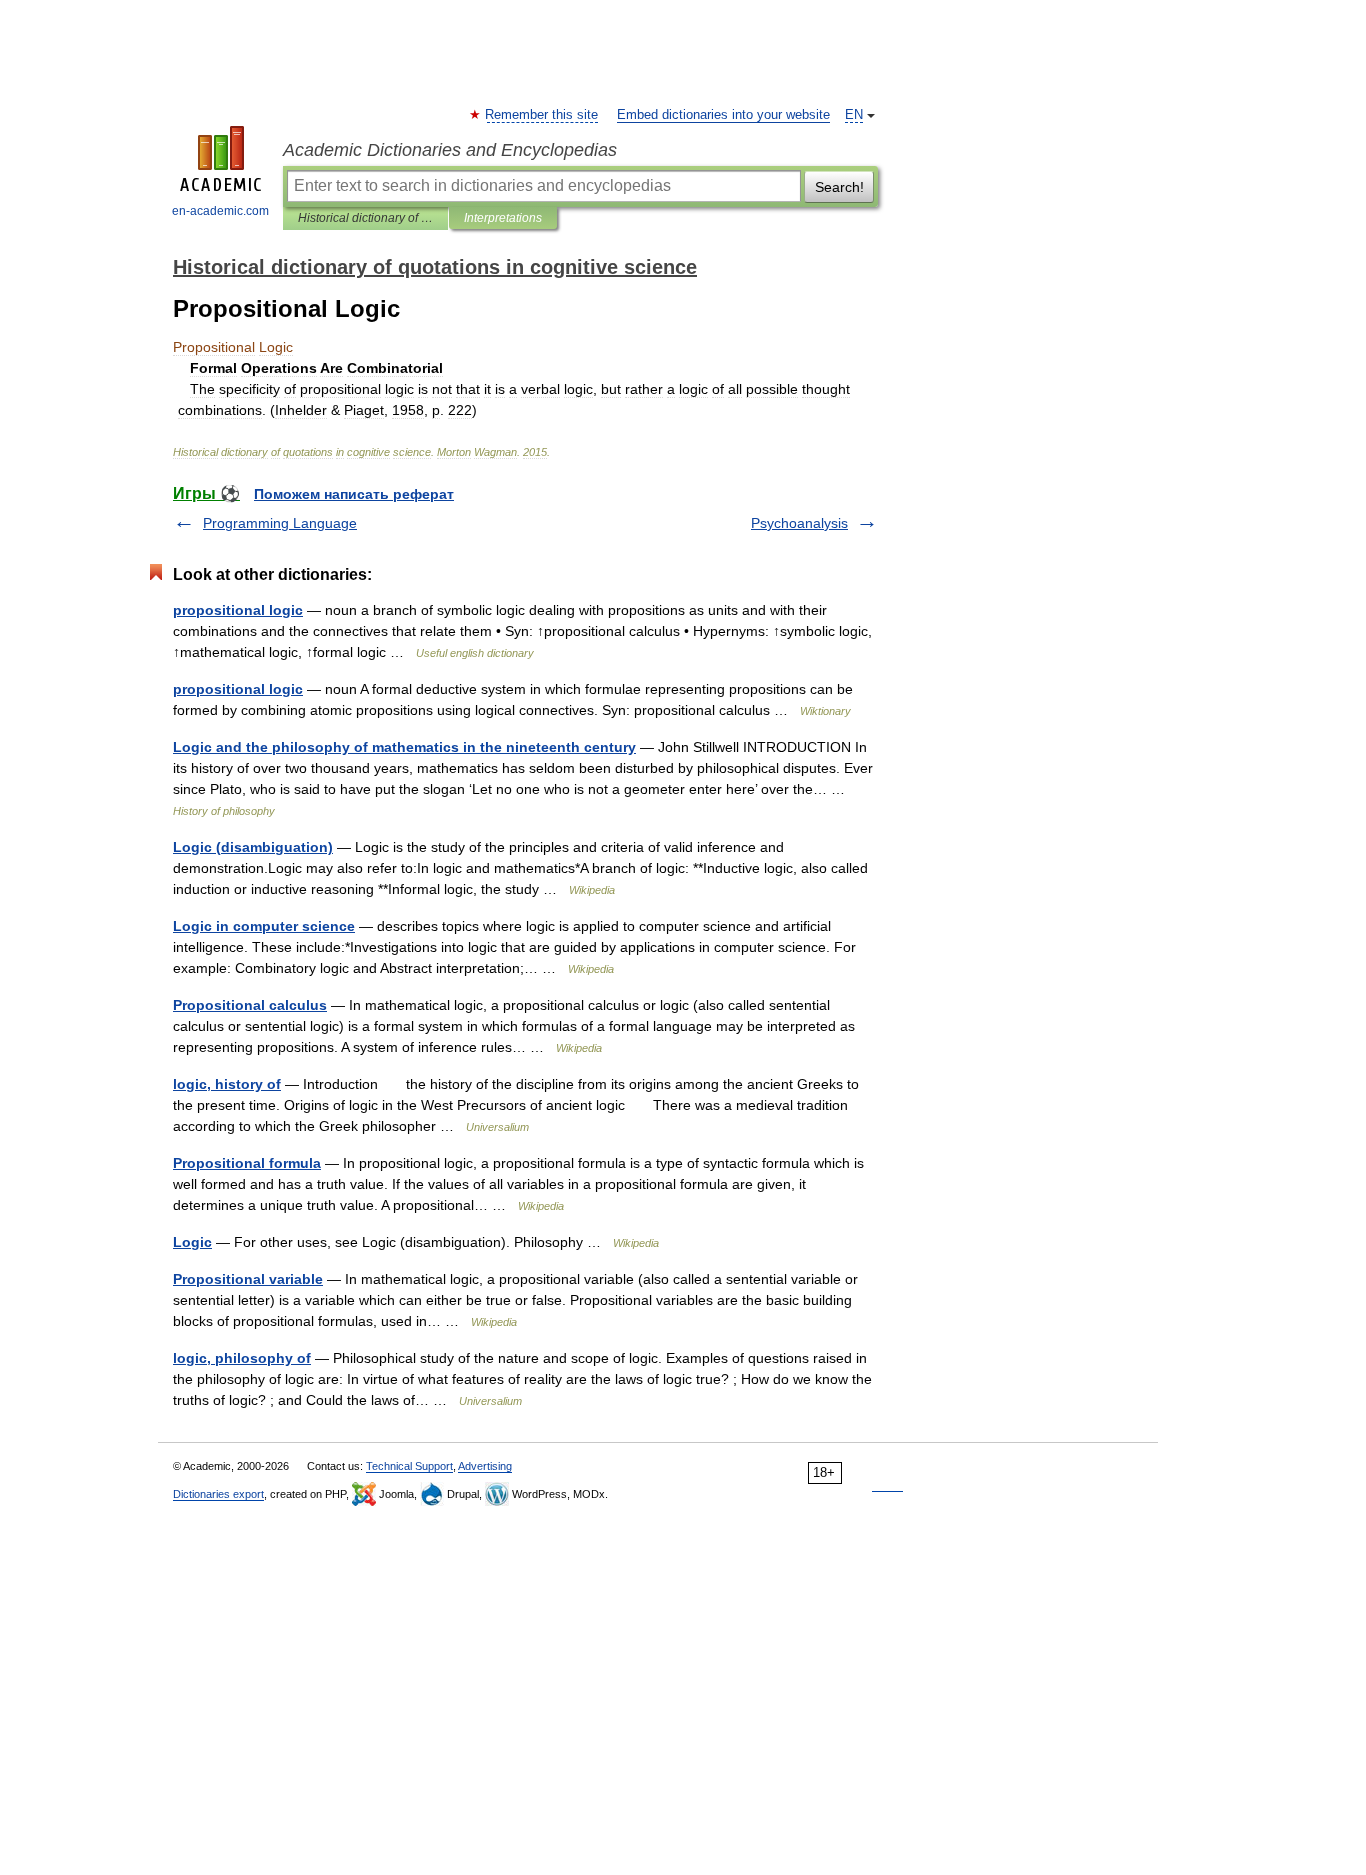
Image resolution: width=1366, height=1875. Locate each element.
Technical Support (409, 1466)
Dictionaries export (218, 1494)
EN (854, 115)
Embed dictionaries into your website (723, 115)
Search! (839, 187)
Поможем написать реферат (354, 494)
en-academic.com (220, 211)
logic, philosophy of (242, 1358)
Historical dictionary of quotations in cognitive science (365, 218)
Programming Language (280, 523)
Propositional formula (247, 1163)
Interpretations (503, 218)
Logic (192, 1242)
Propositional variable (248, 1279)
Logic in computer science (264, 926)
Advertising (485, 1466)
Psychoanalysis (799, 523)
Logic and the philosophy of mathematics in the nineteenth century (404, 747)
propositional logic (238, 610)
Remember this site (542, 115)
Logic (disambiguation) (253, 847)
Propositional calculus (250, 1005)
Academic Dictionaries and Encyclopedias (450, 150)
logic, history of (227, 1084)
